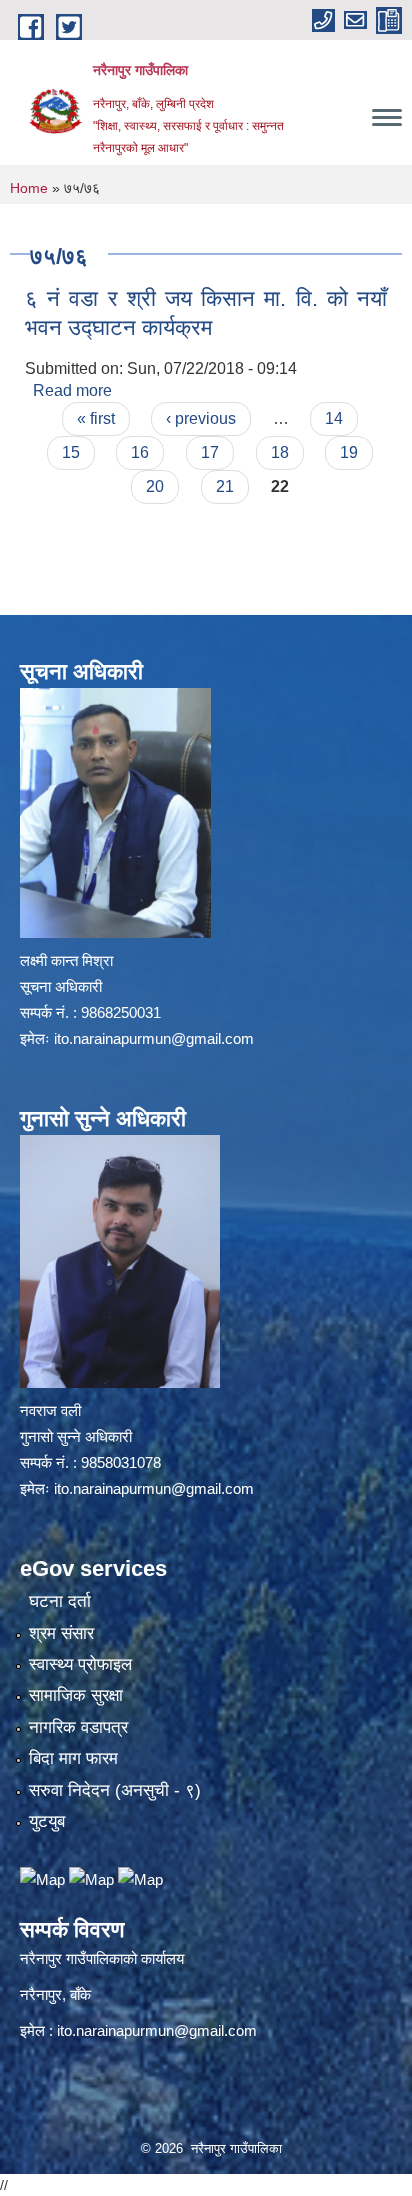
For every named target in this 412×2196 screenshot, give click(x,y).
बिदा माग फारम (73, 1758)
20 (155, 486)
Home (29, 188)
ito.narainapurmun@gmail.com (154, 1038)
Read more (72, 390)
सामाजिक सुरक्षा (76, 1695)
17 (210, 452)
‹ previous (201, 418)
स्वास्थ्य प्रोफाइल (80, 1664)
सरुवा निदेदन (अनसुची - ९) (115, 1790)
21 (225, 486)
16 (140, 452)
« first (96, 418)
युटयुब (47, 1821)
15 (71, 452)
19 (349, 452)
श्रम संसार (61, 1633)
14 (334, 418)
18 (280, 452)
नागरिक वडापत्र (78, 1727)
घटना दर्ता (60, 1601)
